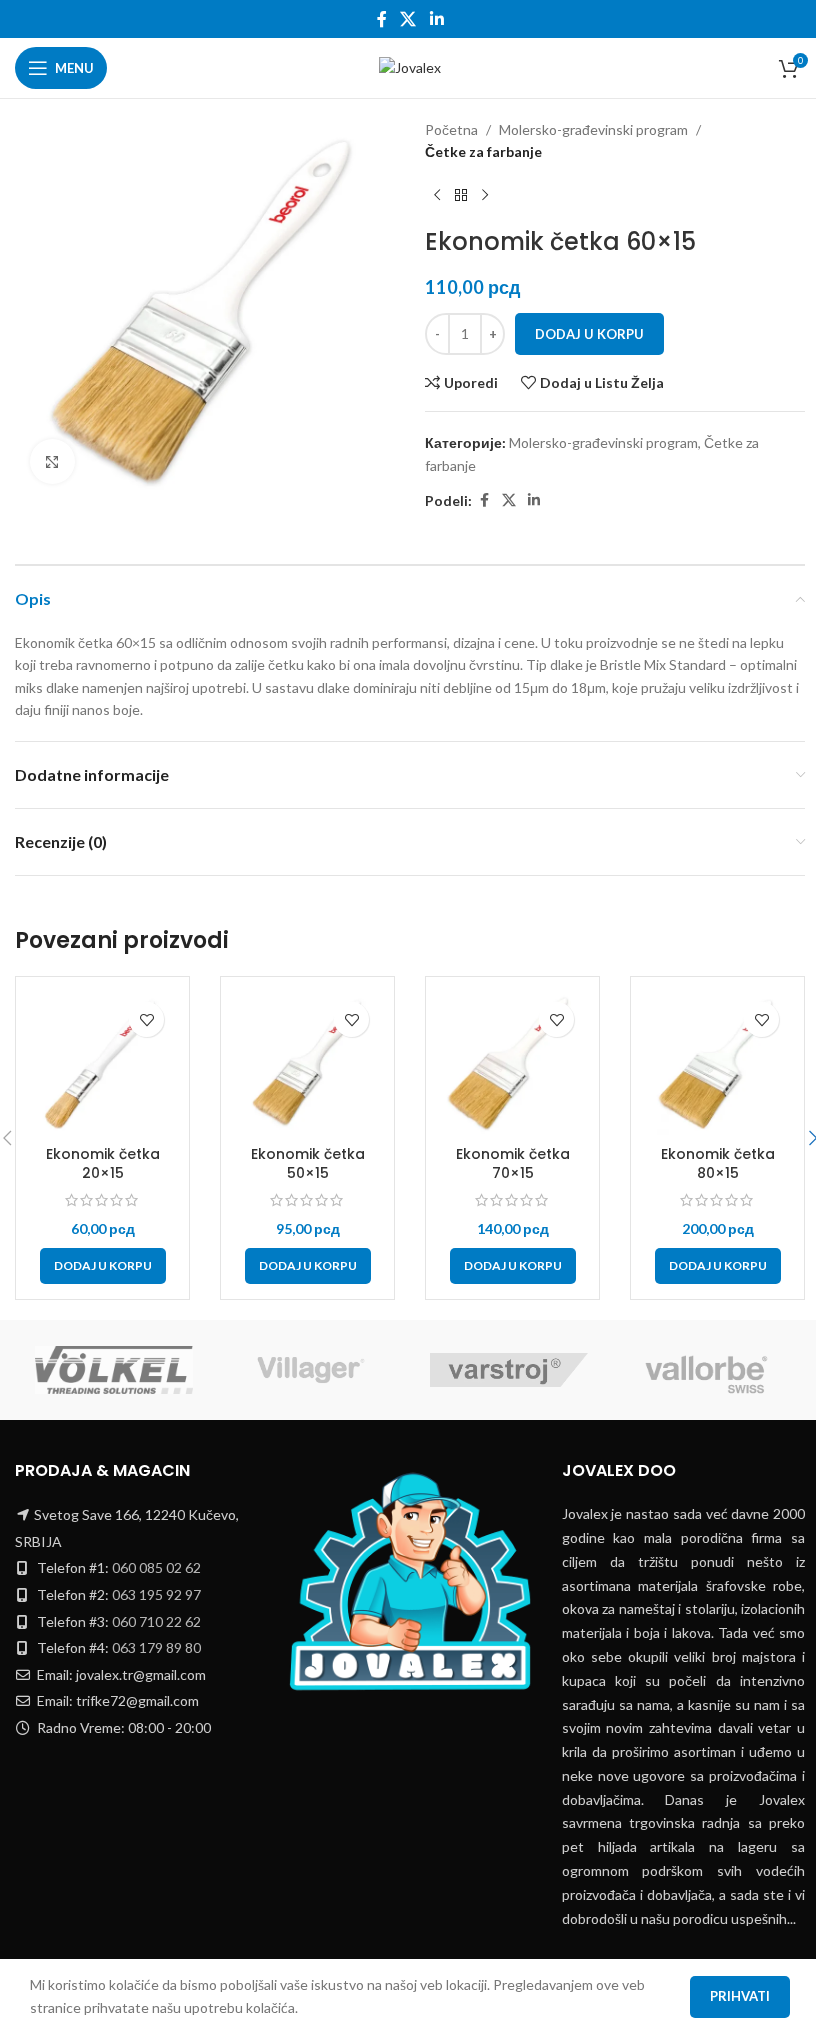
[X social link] (408, 19)
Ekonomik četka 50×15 (308, 1164)
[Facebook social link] (382, 19)
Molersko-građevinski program (593, 129)
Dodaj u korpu (589, 334)
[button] (103, 1266)
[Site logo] (410, 66)
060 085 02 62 (156, 1567)
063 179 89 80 (156, 1647)
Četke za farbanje (483, 151)
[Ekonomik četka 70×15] (512, 1063)
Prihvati (740, 1996)
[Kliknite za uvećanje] (52, 461)
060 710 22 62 (156, 1621)
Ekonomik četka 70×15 (513, 1164)
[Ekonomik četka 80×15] (717, 1063)
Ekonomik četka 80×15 (718, 1164)
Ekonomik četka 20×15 (103, 1164)
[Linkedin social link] (436, 19)
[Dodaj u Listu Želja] (146, 1019)
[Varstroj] (509, 1370)
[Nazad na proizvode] (461, 196)
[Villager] (312, 1370)
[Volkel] (114, 1370)
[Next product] (485, 196)
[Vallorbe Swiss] (707, 1370)
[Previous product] (437, 196)
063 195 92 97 (156, 1594)
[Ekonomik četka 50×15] (307, 1063)
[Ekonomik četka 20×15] (102, 1063)
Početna (451, 129)
